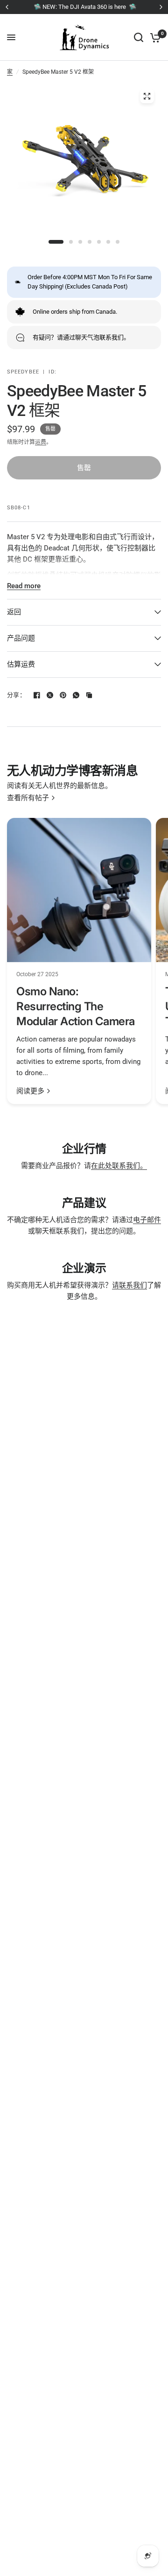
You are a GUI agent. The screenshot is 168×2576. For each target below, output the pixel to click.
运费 (41, 442)
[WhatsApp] (76, 695)
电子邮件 (147, 1220)
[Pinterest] (63, 695)
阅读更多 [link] (30, 1091)
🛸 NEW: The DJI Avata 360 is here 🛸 (84, 7)
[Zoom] (147, 96)
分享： (16, 695)
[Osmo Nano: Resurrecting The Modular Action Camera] (79, 890)
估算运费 (21, 664)
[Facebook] (37, 695)
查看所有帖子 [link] (28, 798)
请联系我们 (129, 1285)
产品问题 (21, 638)
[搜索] (139, 37)
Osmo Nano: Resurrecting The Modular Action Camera (76, 1006)
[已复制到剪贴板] (89, 695)
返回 (14, 612)
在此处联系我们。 (119, 1166)
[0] (154, 37)
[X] (50, 695)
